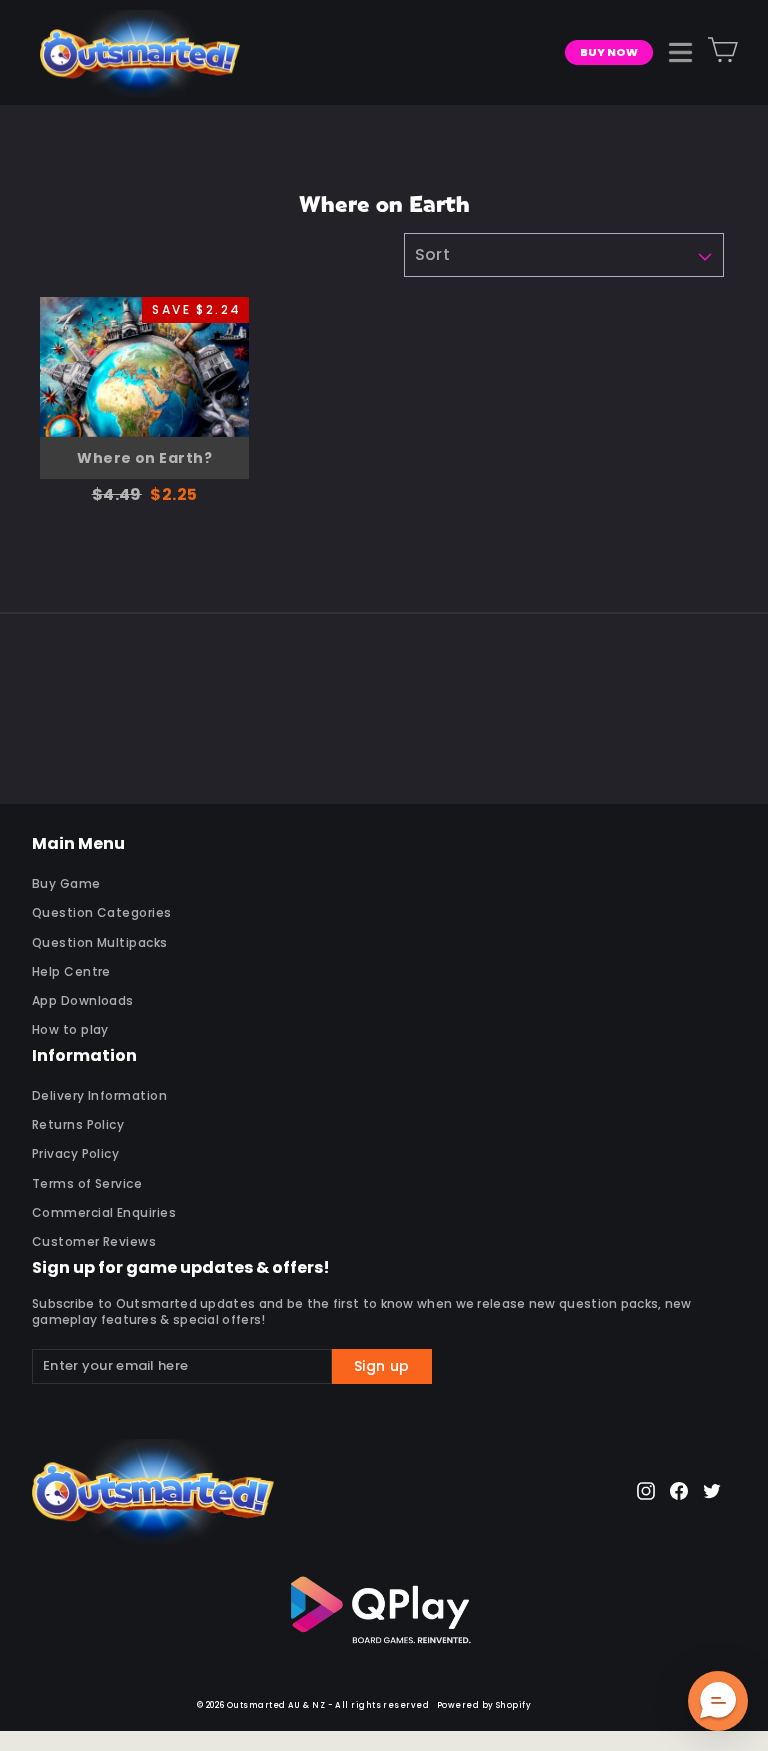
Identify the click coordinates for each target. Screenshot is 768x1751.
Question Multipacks (100, 942)
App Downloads (83, 1000)
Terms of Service (87, 1183)
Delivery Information (99, 1095)
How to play (70, 1029)
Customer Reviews (94, 1241)
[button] (718, 1701)
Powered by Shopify (484, 1705)
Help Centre (71, 971)
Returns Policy (78, 1124)
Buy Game (66, 883)
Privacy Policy (75, 1153)
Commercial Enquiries (104, 1212)
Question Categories (102, 912)
